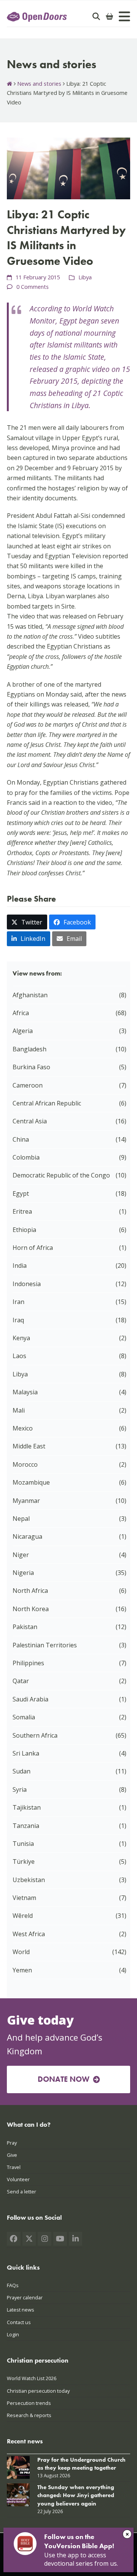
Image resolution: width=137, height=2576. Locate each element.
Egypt (21, 1193)
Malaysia (25, 1392)
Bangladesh (29, 1049)
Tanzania (26, 1826)
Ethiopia (24, 1230)
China (21, 1139)
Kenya (21, 1338)
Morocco (25, 1464)
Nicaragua (27, 1536)
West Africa (29, 1934)
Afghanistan (30, 995)
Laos (19, 1356)
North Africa (30, 1591)
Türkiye (24, 1862)
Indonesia (27, 1284)
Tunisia (23, 1844)
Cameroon (28, 1085)
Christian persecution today (38, 2391)
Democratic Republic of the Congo (61, 1175)
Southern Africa (35, 1735)
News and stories (39, 83)
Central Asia (30, 1121)
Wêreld (23, 1916)
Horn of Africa (33, 1248)
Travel (14, 2167)
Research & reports (29, 2415)
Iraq (18, 1320)
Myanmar (26, 1501)
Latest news (21, 2310)
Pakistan (25, 1627)
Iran (18, 1302)
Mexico (23, 1428)
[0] (110, 16)
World (21, 1952)
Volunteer (18, 2179)
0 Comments (33, 287)
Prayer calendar (25, 2298)
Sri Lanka (26, 1753)
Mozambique (31, 1482)
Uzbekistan (29, 1880)
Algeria (23, 1031)
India (20, 1266)
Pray (12, 2143)
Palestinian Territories (45, 1645)
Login (13, 2334)
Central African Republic (47, 1103)
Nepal (21, 1519)
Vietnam (24, 1898)
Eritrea (22, 1211)
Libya (85, 277)
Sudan (22, 1771)
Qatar (21, 1681)
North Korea (31, 1609)
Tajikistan (27, 1807)
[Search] (96, 16)
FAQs (13, 2286)
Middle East (29, 1446)
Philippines (28, 1663)
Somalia (24, 1717)
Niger (21, 1555)
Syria (20, 1789)
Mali (19, 1410)
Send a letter (22, 2192)
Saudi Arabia (30, 1699)
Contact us (19, 2322)
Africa (21, 1013)
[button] (27, 922)
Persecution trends (29, 2403)
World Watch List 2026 (32, 2379)
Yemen (22, 1970)
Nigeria (23, 1573)
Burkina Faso (31, 1067)
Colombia (26, 1157)
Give (12, 2155)
